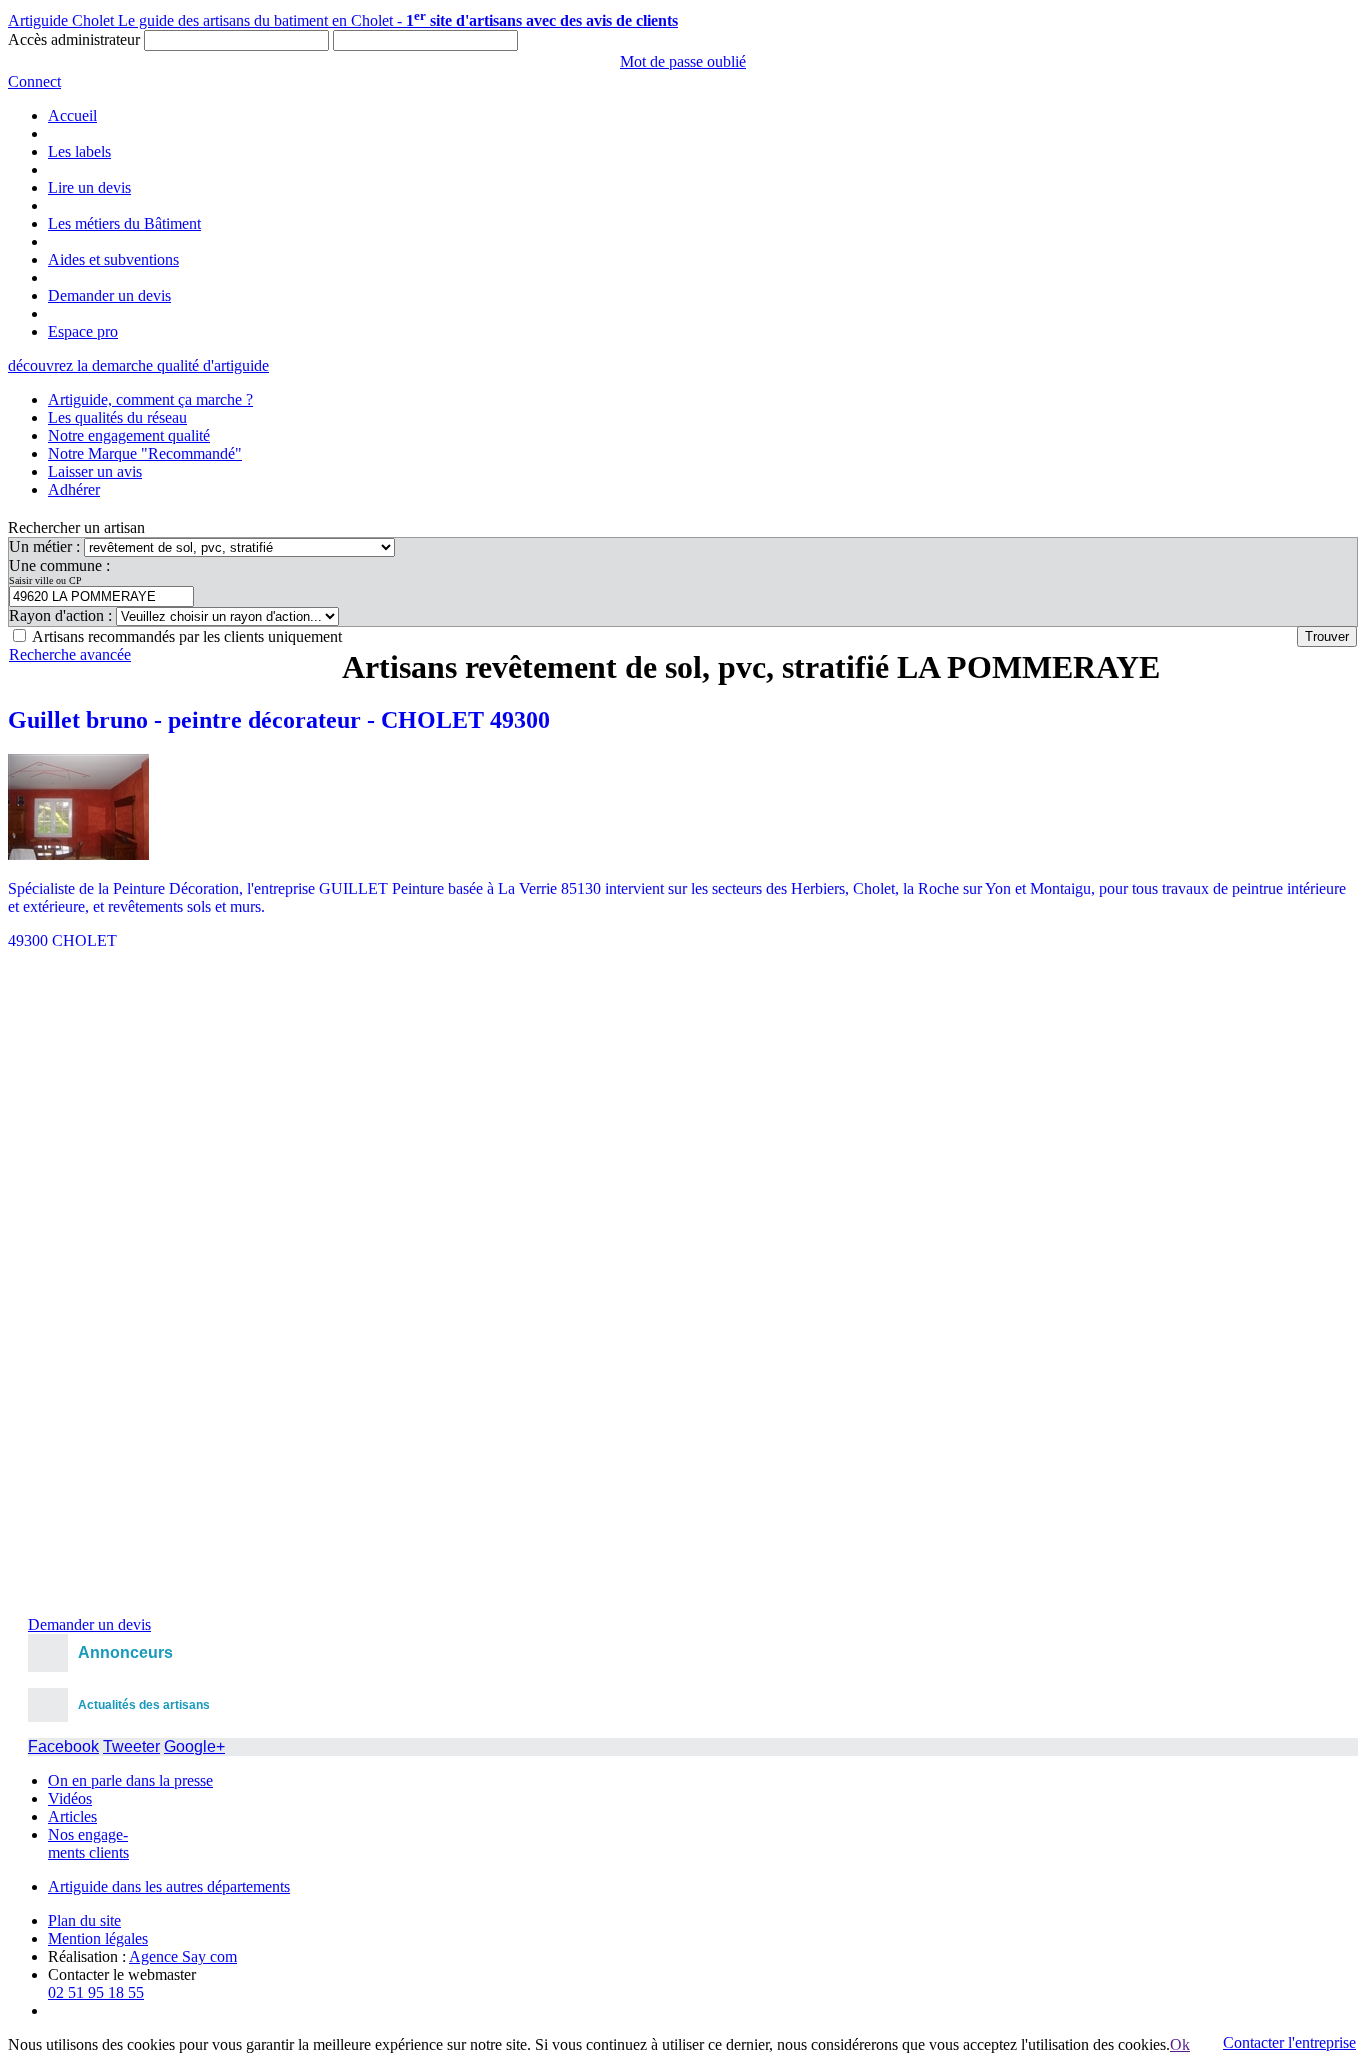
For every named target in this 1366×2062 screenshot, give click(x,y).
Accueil (72, 115)
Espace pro (83, 331)
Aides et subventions (113, 259)
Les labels (79, 151)
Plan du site (84, 1920)
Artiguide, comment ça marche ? (150, 399)
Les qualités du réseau (117, 417)
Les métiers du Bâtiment (124, 223)
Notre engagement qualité (129, 435)
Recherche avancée (70, 654)
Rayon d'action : (62, 615)
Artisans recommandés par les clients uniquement (187, 636)
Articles (72, 1816)
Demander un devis (109, 295)
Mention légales (98, 1938)
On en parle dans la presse (130, 1780)
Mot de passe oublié (683, 61)
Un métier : (46, 546)
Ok (1180, 2044)
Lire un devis (89, 187)
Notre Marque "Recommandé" (145, 453)
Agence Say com (183, 1956)
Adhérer (74, 489)
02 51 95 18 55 (96, 1992)
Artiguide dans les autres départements (169, 1886)
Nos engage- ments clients (88, 1843)
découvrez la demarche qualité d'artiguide (138, 365)
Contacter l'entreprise (1289, 2042)
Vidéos (70, 1798)
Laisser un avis (95, 471)
